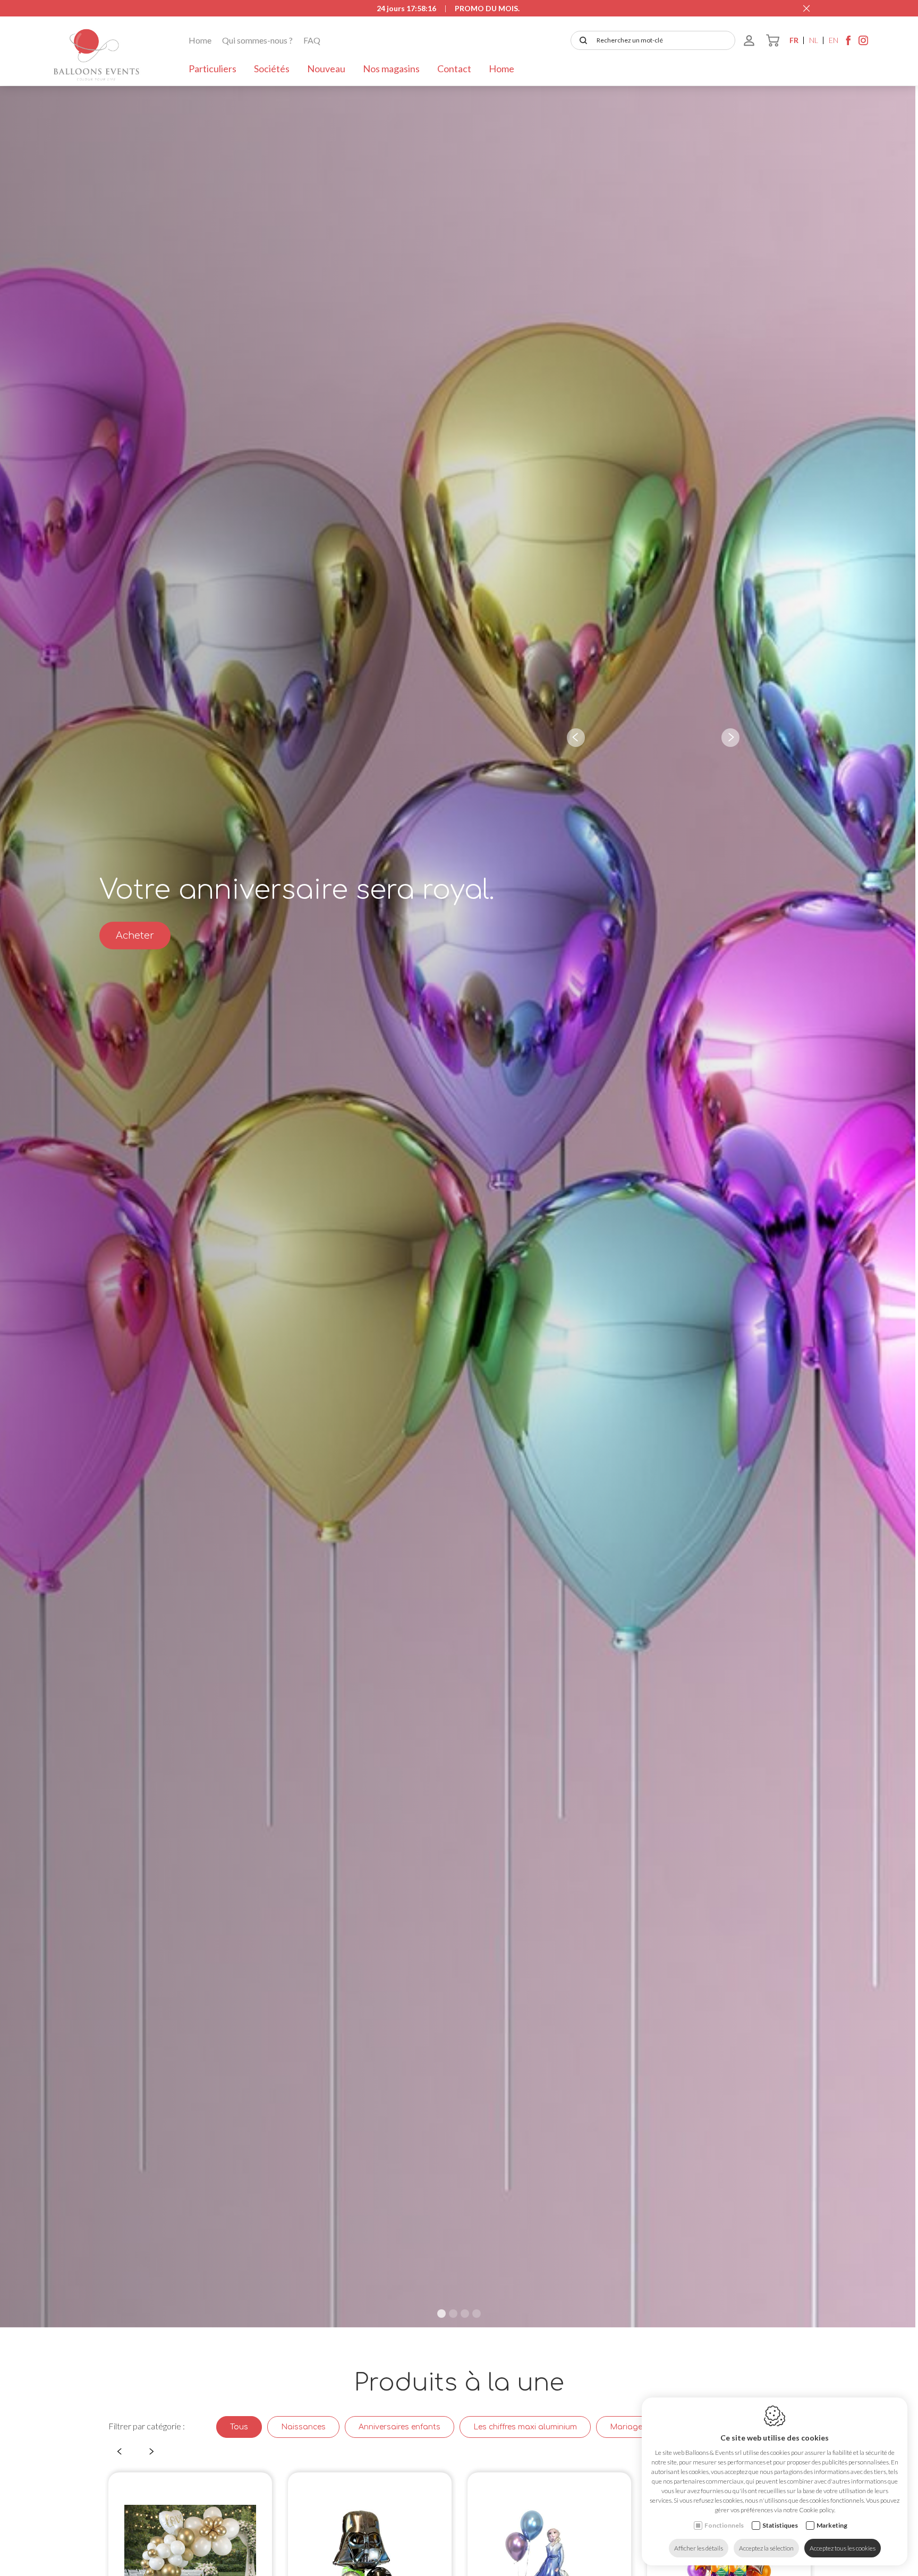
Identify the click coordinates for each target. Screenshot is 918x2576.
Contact (454, 69)
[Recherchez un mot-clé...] (581, 40)
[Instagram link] (863, 43)
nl (814, 40)
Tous (239, 2427)
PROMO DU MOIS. (487, 8)
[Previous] (576, 738)
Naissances (303, 2427)
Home (200, 40)
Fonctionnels (724, 2525)
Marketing (832, 2525)
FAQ (312, 40)
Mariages (628, 2427)
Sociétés (272, 69)
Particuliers (212, 69)
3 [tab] (465, 2314)
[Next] (730, 738)
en (834, 40)
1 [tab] (441, 2314)
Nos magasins (391, 69)
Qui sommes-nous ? (257, 40)
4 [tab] (477, 2314)
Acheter (135, 936)
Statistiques (780, 2525)
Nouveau (326, 69)
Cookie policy (817, 2510)
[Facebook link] (848, 43)
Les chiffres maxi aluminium (525, 2427)
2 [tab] (453, 2314)
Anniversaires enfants (399, 2427)
